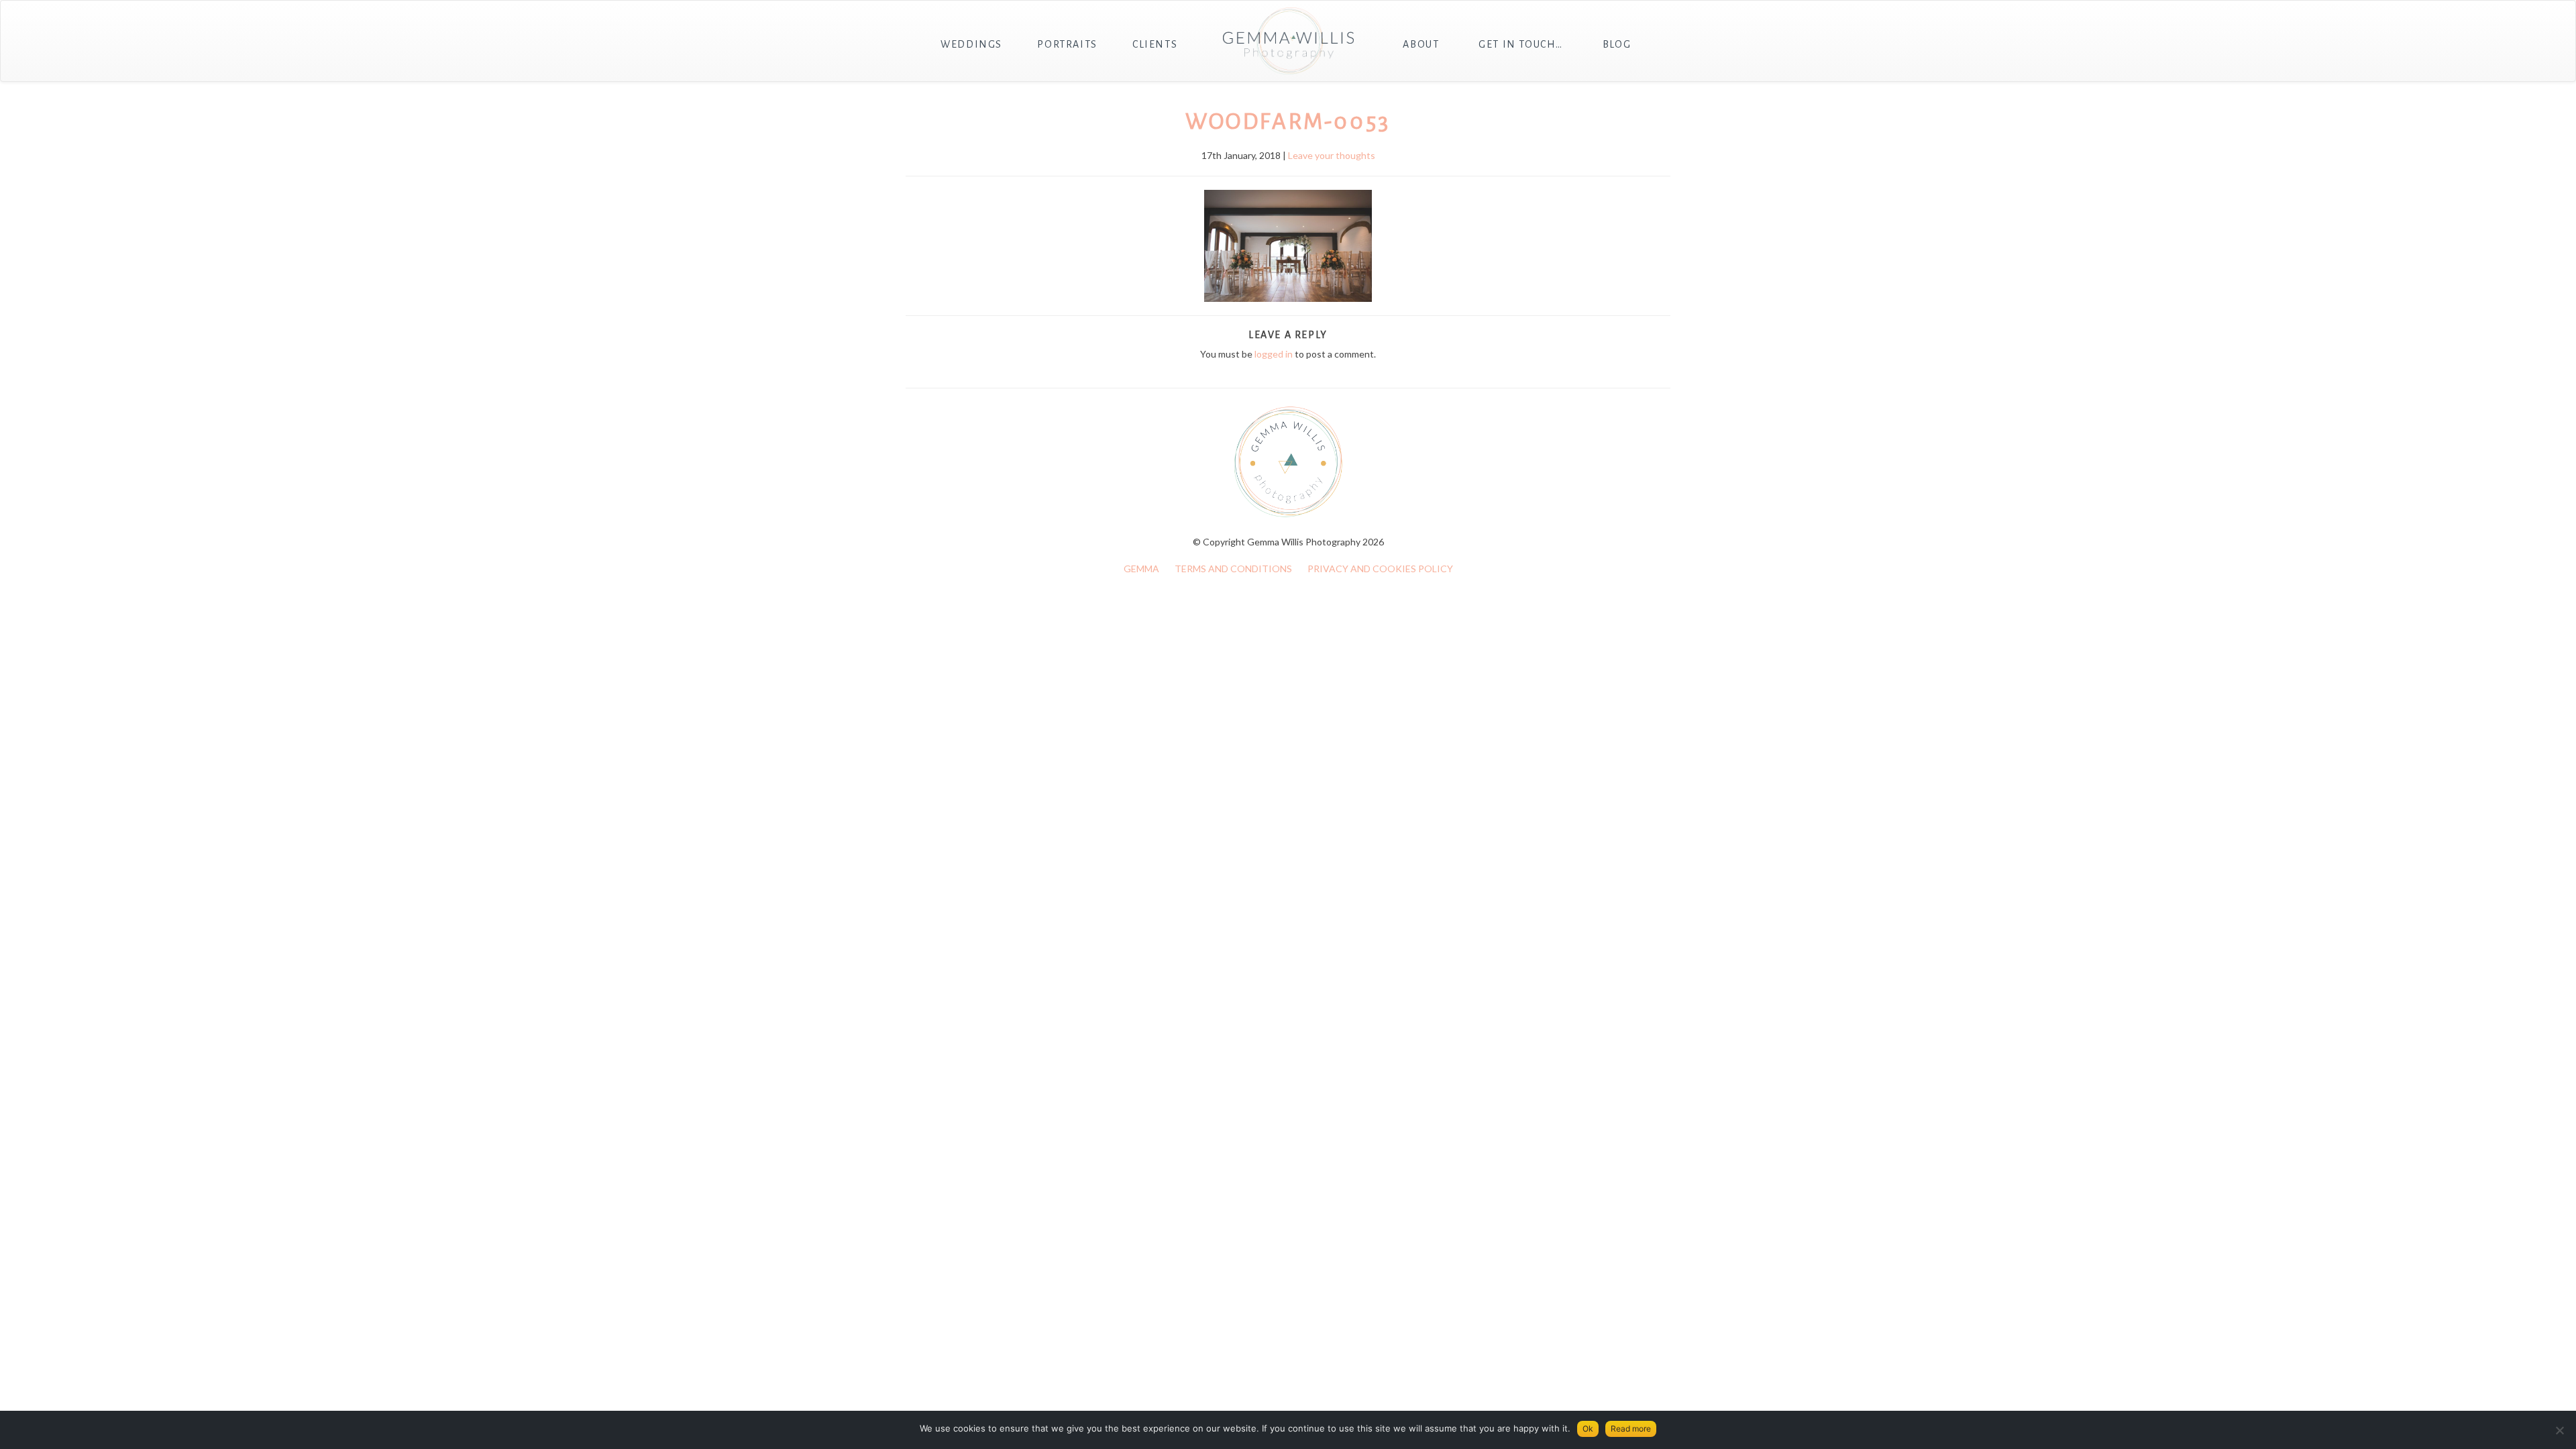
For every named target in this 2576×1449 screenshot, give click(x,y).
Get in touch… (1521, 44)
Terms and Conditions (1233, 569)
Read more (1631, 1429)
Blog (1617, 44)
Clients (1155, 44)
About (1421, 44)
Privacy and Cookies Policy (1380, 569)
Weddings (971, 44)
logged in (1274, 354)
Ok (1588, 1429)
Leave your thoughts (1332, 155)
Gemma (1141, 569)
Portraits (1067, 44)
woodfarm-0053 (1288, 121)
